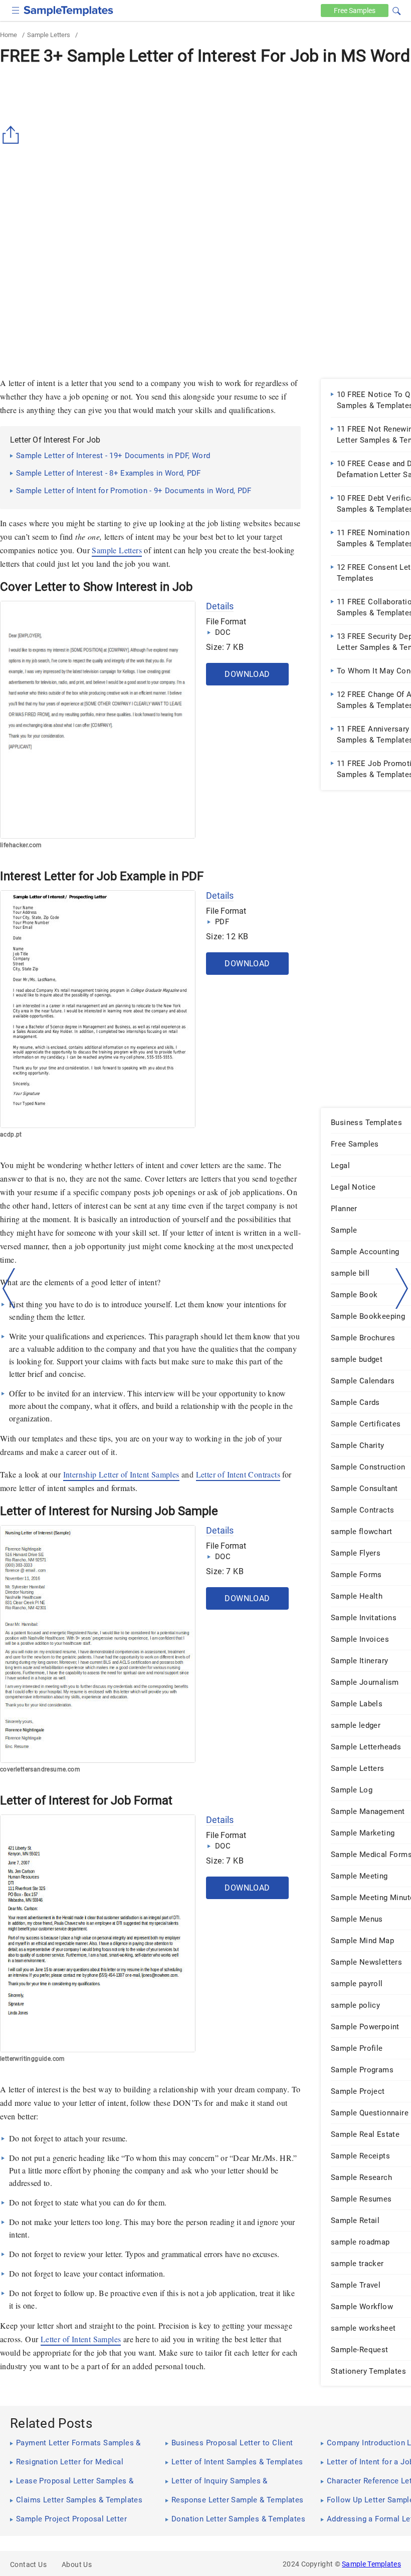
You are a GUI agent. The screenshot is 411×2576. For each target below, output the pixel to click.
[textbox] (390, 11)
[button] (396, 10)
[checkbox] (16, 9)
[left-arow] (9, 1288)
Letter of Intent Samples (81, 2339)
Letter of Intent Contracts (238, 1474)
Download (247, 674)
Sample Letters (49, 35)
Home (9, 35)
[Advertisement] (84, 294)
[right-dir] (402, 1289)
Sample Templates (371, 2564)
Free (355, 11)
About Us (77, 2564)
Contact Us (28, 2564)
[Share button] (13, 135)
